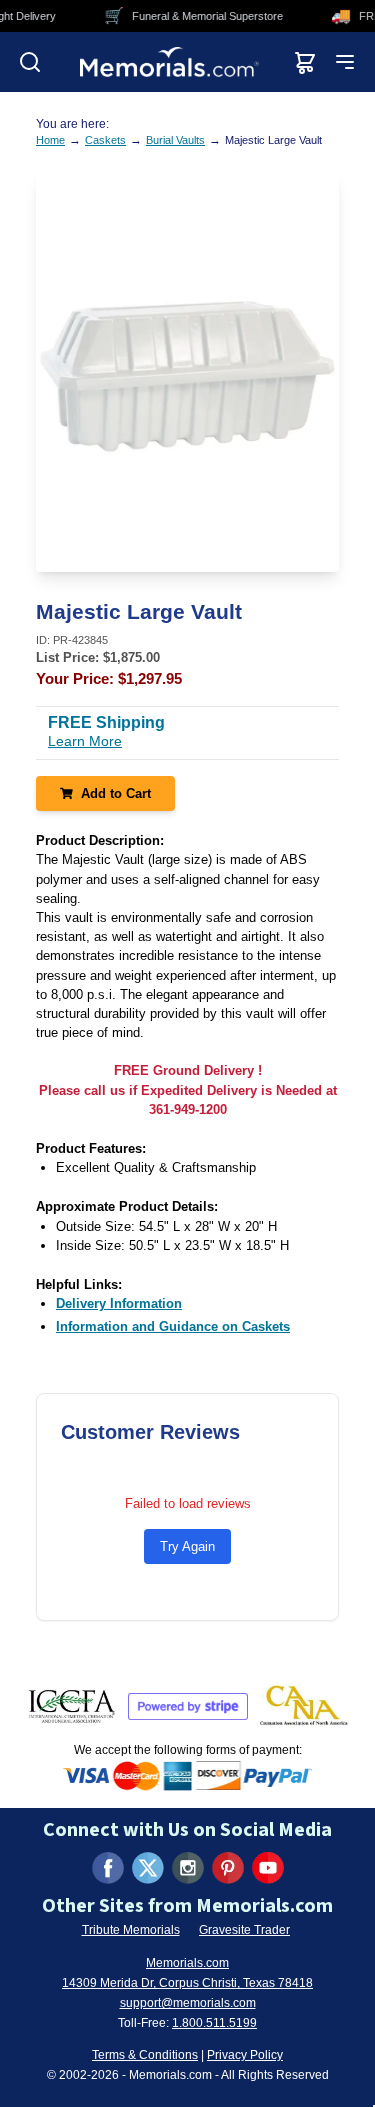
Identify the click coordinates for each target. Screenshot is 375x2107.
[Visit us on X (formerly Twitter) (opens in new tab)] (148, 1868)
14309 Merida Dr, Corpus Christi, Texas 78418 (187, 1983)
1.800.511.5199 (214, 2023)
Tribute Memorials (131, 1930)
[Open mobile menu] (345, 62)
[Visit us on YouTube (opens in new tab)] (268, 1868)
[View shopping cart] (305, 62)
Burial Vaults (175, 140)
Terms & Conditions (145, 2055)
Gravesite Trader (244, 1930)
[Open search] (30, 62)
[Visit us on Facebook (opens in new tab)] (108, 1868)
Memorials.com (187, 1963)
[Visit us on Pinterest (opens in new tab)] (228, 1868)
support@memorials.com (188, 2003)
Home (50, 140)
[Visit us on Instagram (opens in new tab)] (188, 1868)
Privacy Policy (245, 2055)
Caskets (105, 140)
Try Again (187, 1546)
